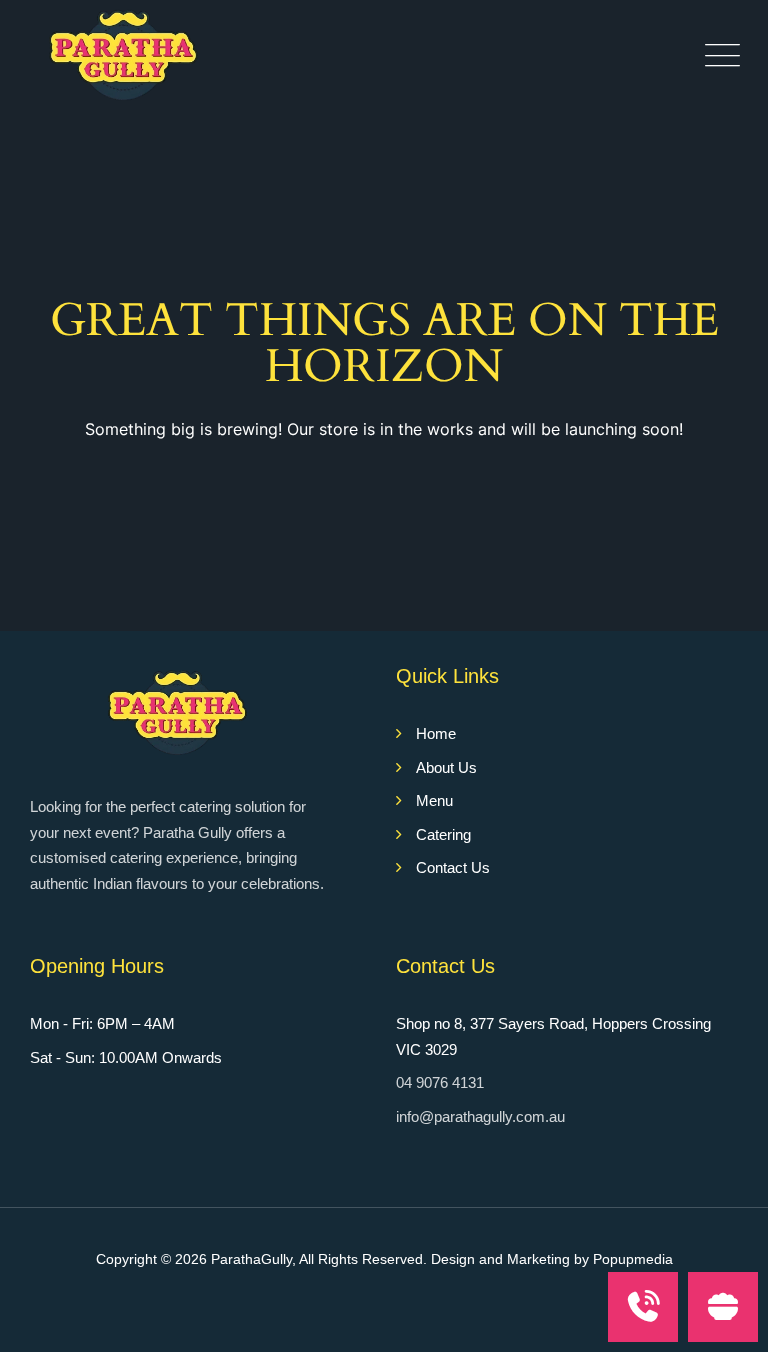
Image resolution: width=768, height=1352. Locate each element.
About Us (446, 767)
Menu (434, 800)
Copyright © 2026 (153, 1259)
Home (436, 733)
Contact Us (453, 867)
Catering (443, 834)
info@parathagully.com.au (480, 1116)
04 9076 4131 (440, 1082)
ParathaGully (251, 1259)
